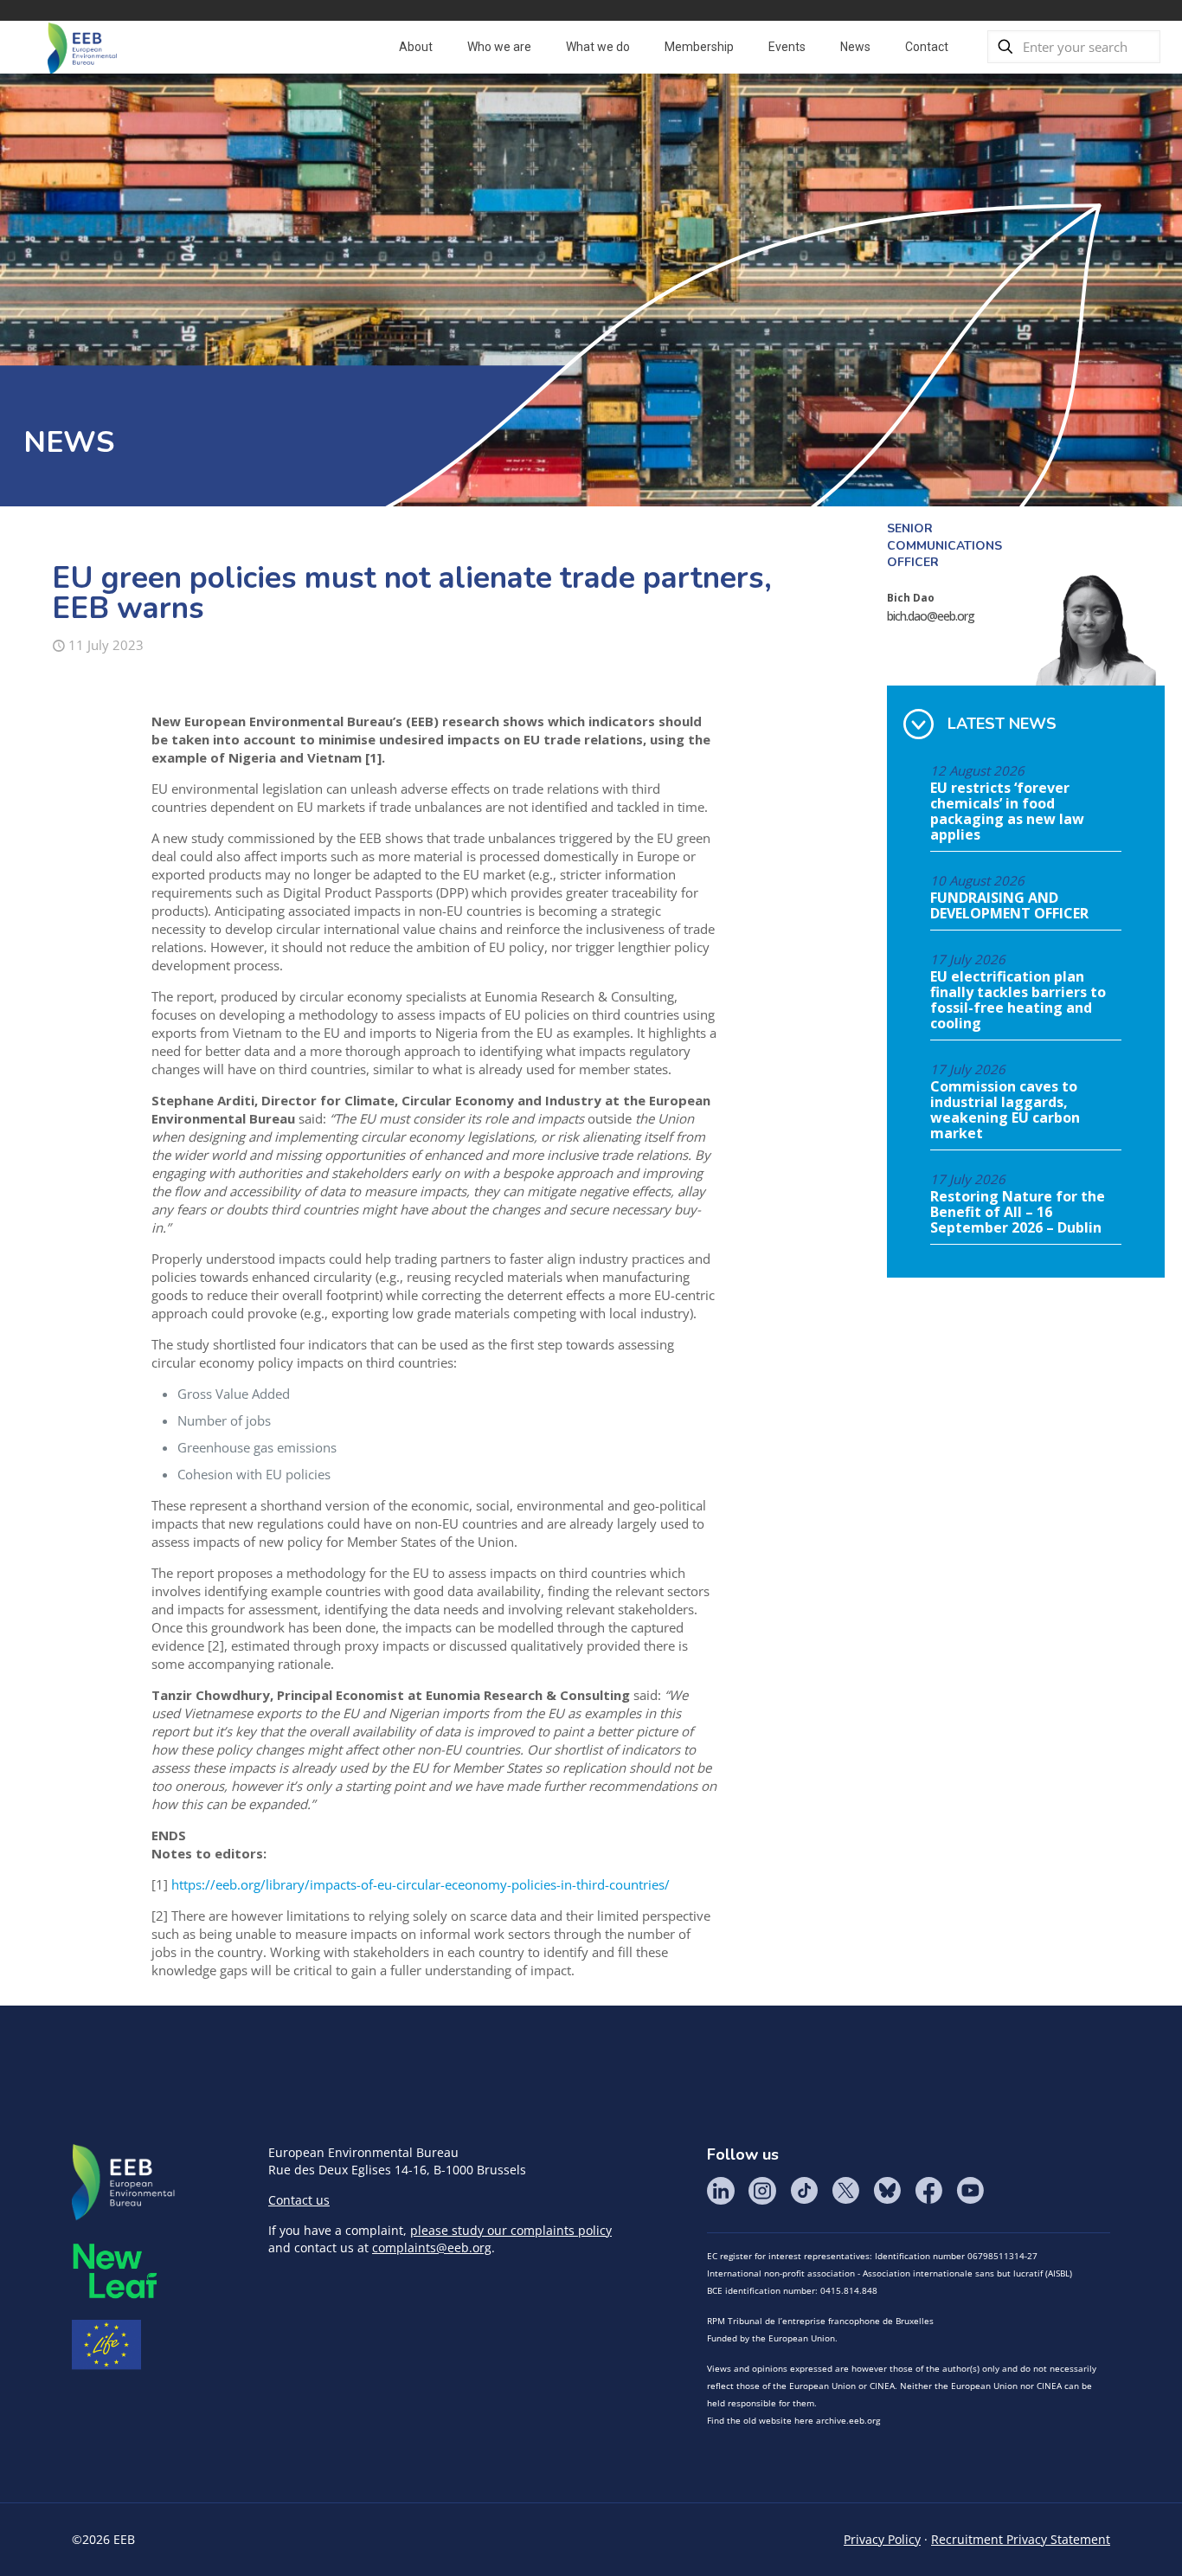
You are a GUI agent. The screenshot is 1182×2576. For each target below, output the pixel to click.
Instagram (762, 2191)
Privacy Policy (882, 2539)
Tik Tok (804, 2191)
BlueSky (887, 2191)
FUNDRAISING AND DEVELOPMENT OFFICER (1009, 906)
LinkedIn (721, 2191)
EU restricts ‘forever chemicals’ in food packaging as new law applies (1007, 812)
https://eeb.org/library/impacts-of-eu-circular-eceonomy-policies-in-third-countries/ (421, 1884)
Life (106, 2345)
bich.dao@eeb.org (931, 616)
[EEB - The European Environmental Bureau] (82, 47)
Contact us (299, 2200)
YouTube (970, 2191)
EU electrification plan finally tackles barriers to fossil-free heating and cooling (1018, 1001)
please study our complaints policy (511, 2230)
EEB (124, 2183)
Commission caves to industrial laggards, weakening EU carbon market (1005, 1111)
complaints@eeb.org (432, 2248)
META (115, 2271)
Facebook (928, 2191)
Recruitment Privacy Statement (1021, 2539)
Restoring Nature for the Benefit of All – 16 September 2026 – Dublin (1018, 1213)
